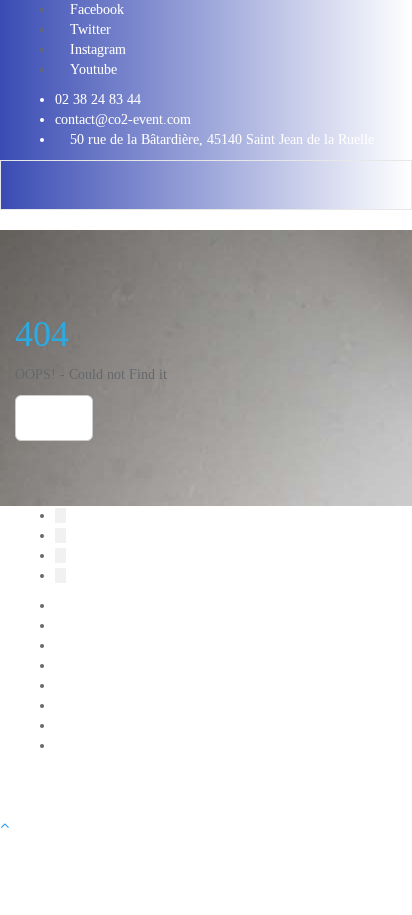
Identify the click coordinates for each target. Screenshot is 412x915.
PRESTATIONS (101, 745)
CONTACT (87, 645)
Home (54, 418)
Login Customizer (106, 705)
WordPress (45, 795)
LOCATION (90, 685)
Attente (75, 625)
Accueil (76, 605)
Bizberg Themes (214, 795)
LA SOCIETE (95, 665)
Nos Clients (87, 725)
